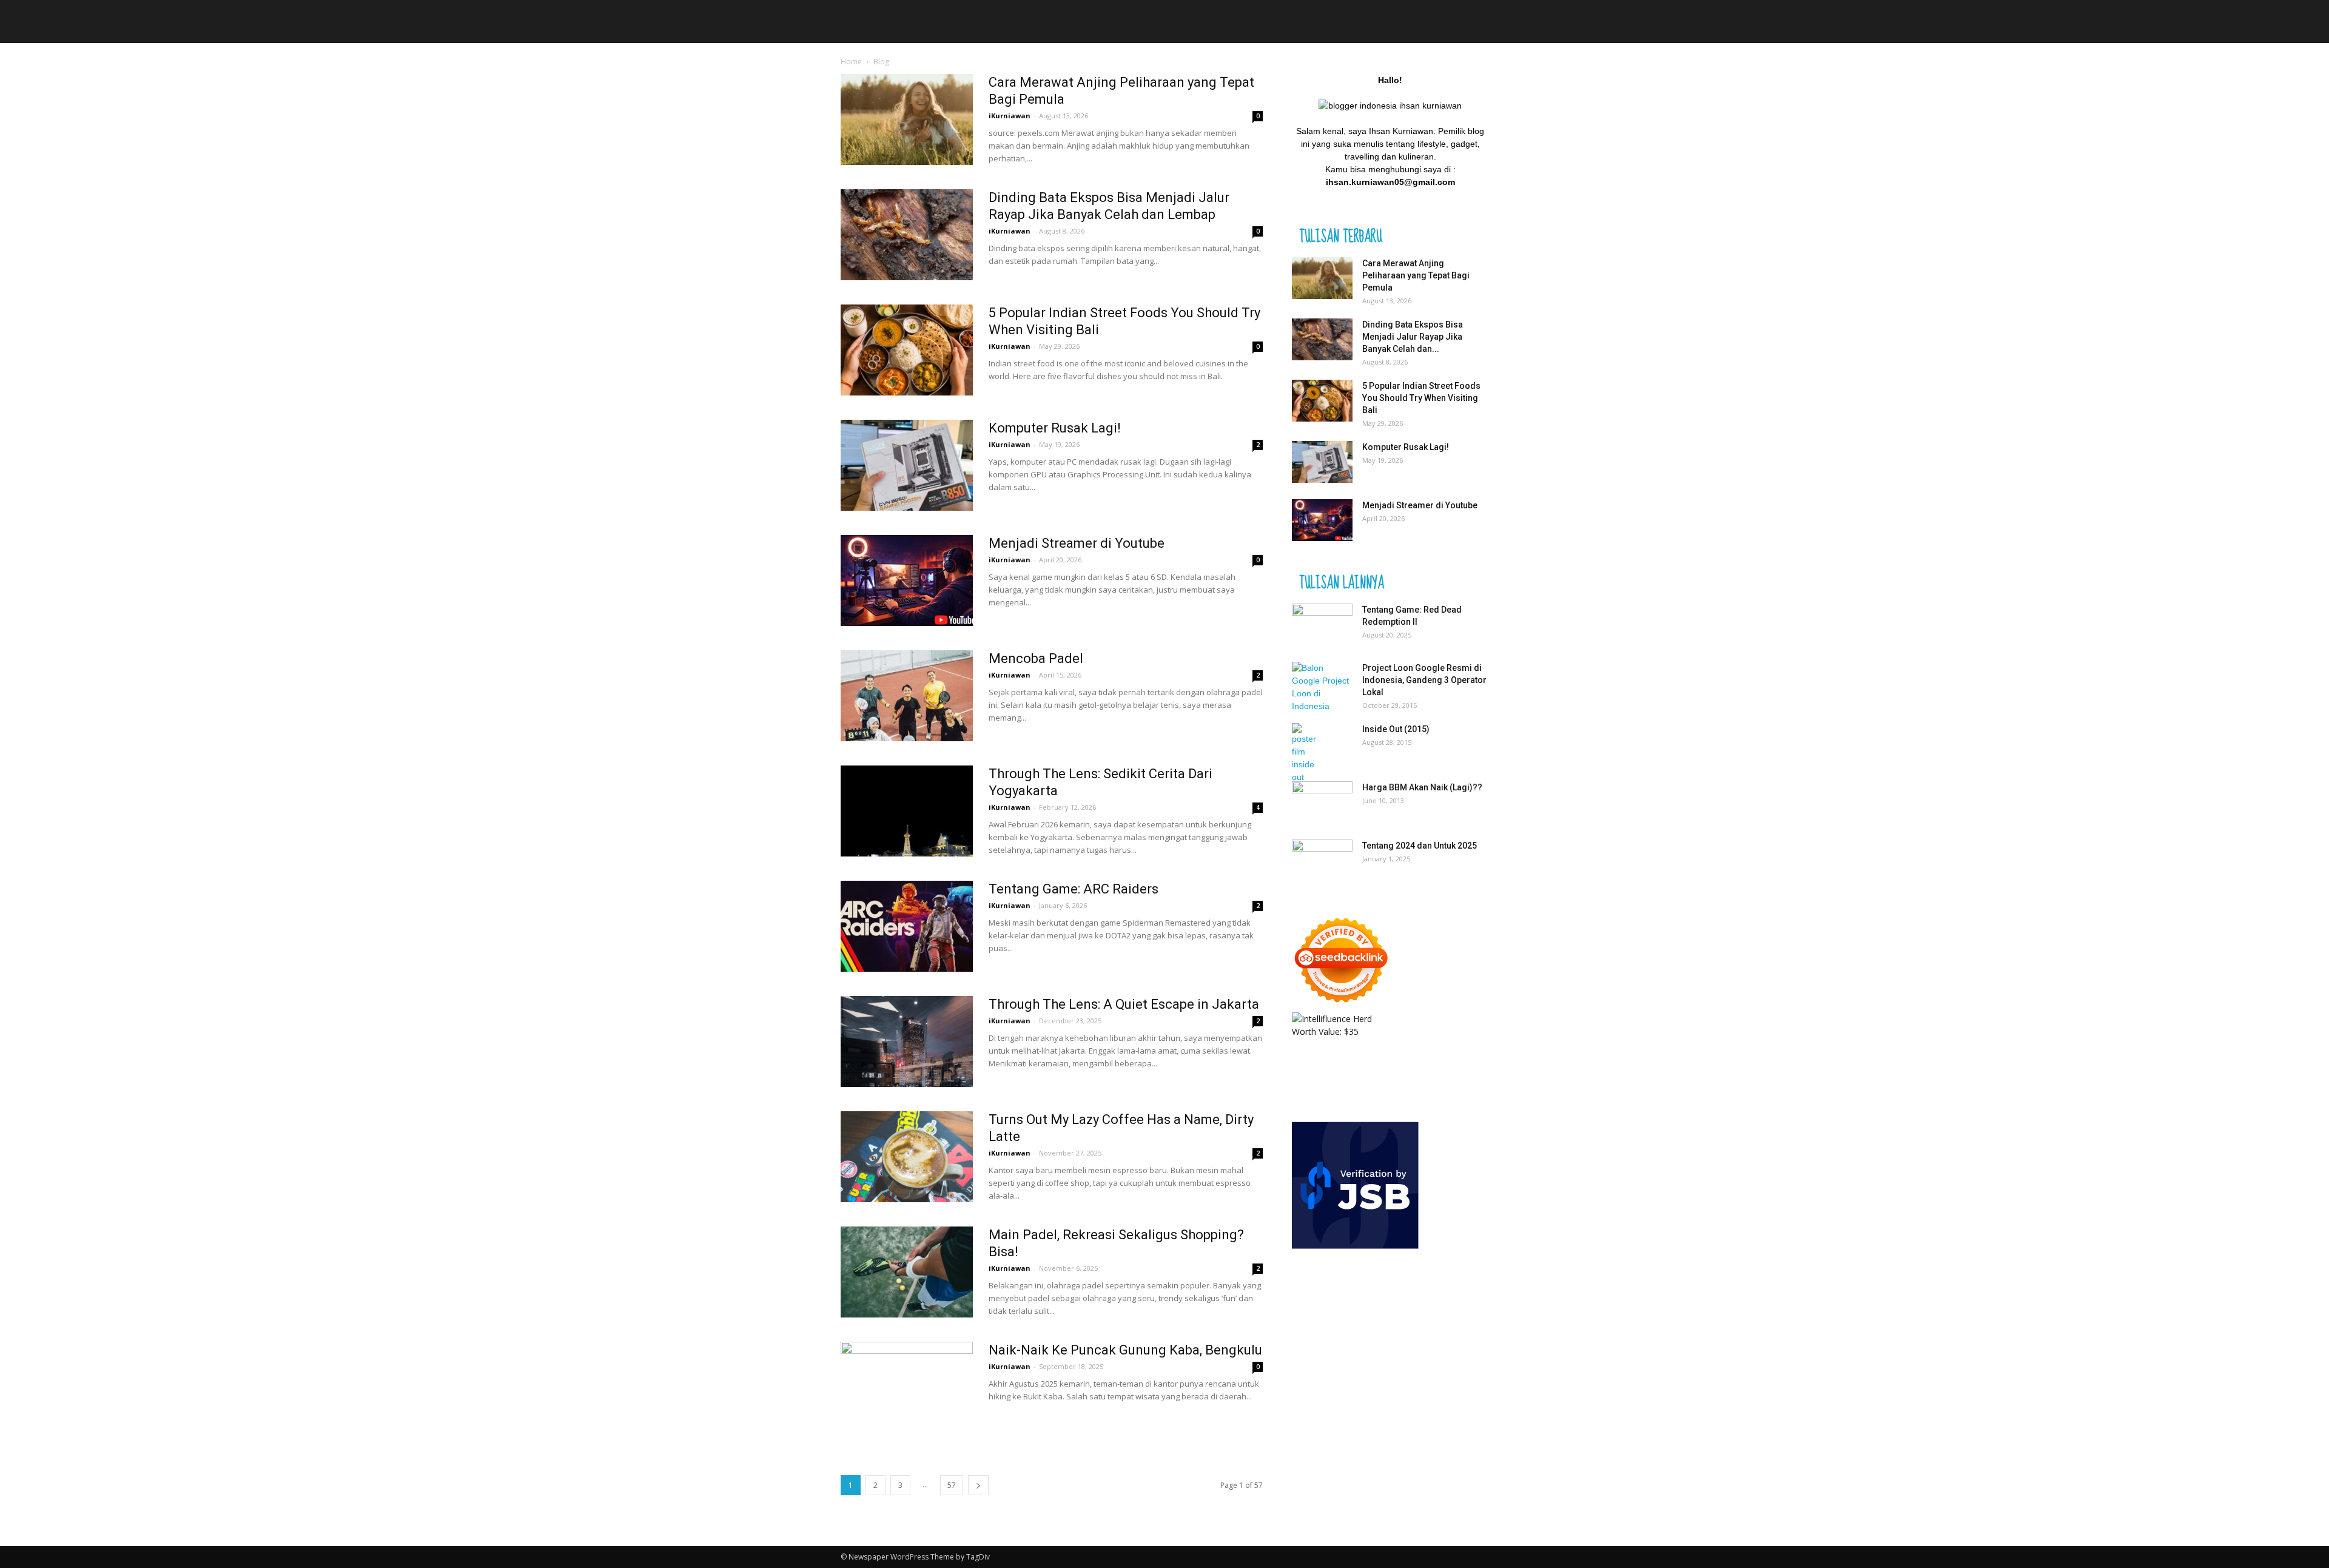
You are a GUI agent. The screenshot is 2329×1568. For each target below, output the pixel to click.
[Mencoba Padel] (907, 696)
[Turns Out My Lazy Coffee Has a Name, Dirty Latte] (907, 1157)
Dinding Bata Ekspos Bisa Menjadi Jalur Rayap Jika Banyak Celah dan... (1413, 337)
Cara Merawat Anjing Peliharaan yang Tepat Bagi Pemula (1416, 275)
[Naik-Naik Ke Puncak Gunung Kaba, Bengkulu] (907, 1387)
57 (952, 1485)
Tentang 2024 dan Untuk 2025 (1420, 846)
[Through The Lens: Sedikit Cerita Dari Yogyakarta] (907, 811)
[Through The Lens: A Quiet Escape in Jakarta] (907, 1041)
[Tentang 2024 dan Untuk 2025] (1322, 861)
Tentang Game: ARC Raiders (1074, 889)
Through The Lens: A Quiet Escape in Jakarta (1124, 1004)
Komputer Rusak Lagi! (1055, 428)
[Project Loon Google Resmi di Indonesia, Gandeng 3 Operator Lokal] (1322, 687)
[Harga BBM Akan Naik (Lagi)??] (1322, 799)
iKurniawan (1010, 116)
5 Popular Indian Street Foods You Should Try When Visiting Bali (1421, 398)
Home (851, 62)
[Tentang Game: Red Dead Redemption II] (1322, 625)
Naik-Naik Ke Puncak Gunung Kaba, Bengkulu (1125, 1350)
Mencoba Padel (1036, 658)
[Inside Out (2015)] (1309, 753)
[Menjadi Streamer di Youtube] (907, 580)
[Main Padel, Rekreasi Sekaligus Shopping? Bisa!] (907, 1272)
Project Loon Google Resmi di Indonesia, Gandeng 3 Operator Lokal (1424, 680)
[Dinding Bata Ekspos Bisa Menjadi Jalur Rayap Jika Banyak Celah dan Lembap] (907, 235)
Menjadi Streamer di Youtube (1077, 543)
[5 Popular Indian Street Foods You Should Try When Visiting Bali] (907, 350)
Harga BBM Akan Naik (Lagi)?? (1422, 787)
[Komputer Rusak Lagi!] (907, 465)
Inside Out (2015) (1396, 729)
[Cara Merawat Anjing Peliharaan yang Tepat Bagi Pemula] (907, 119)
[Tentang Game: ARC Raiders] (907, 926)
